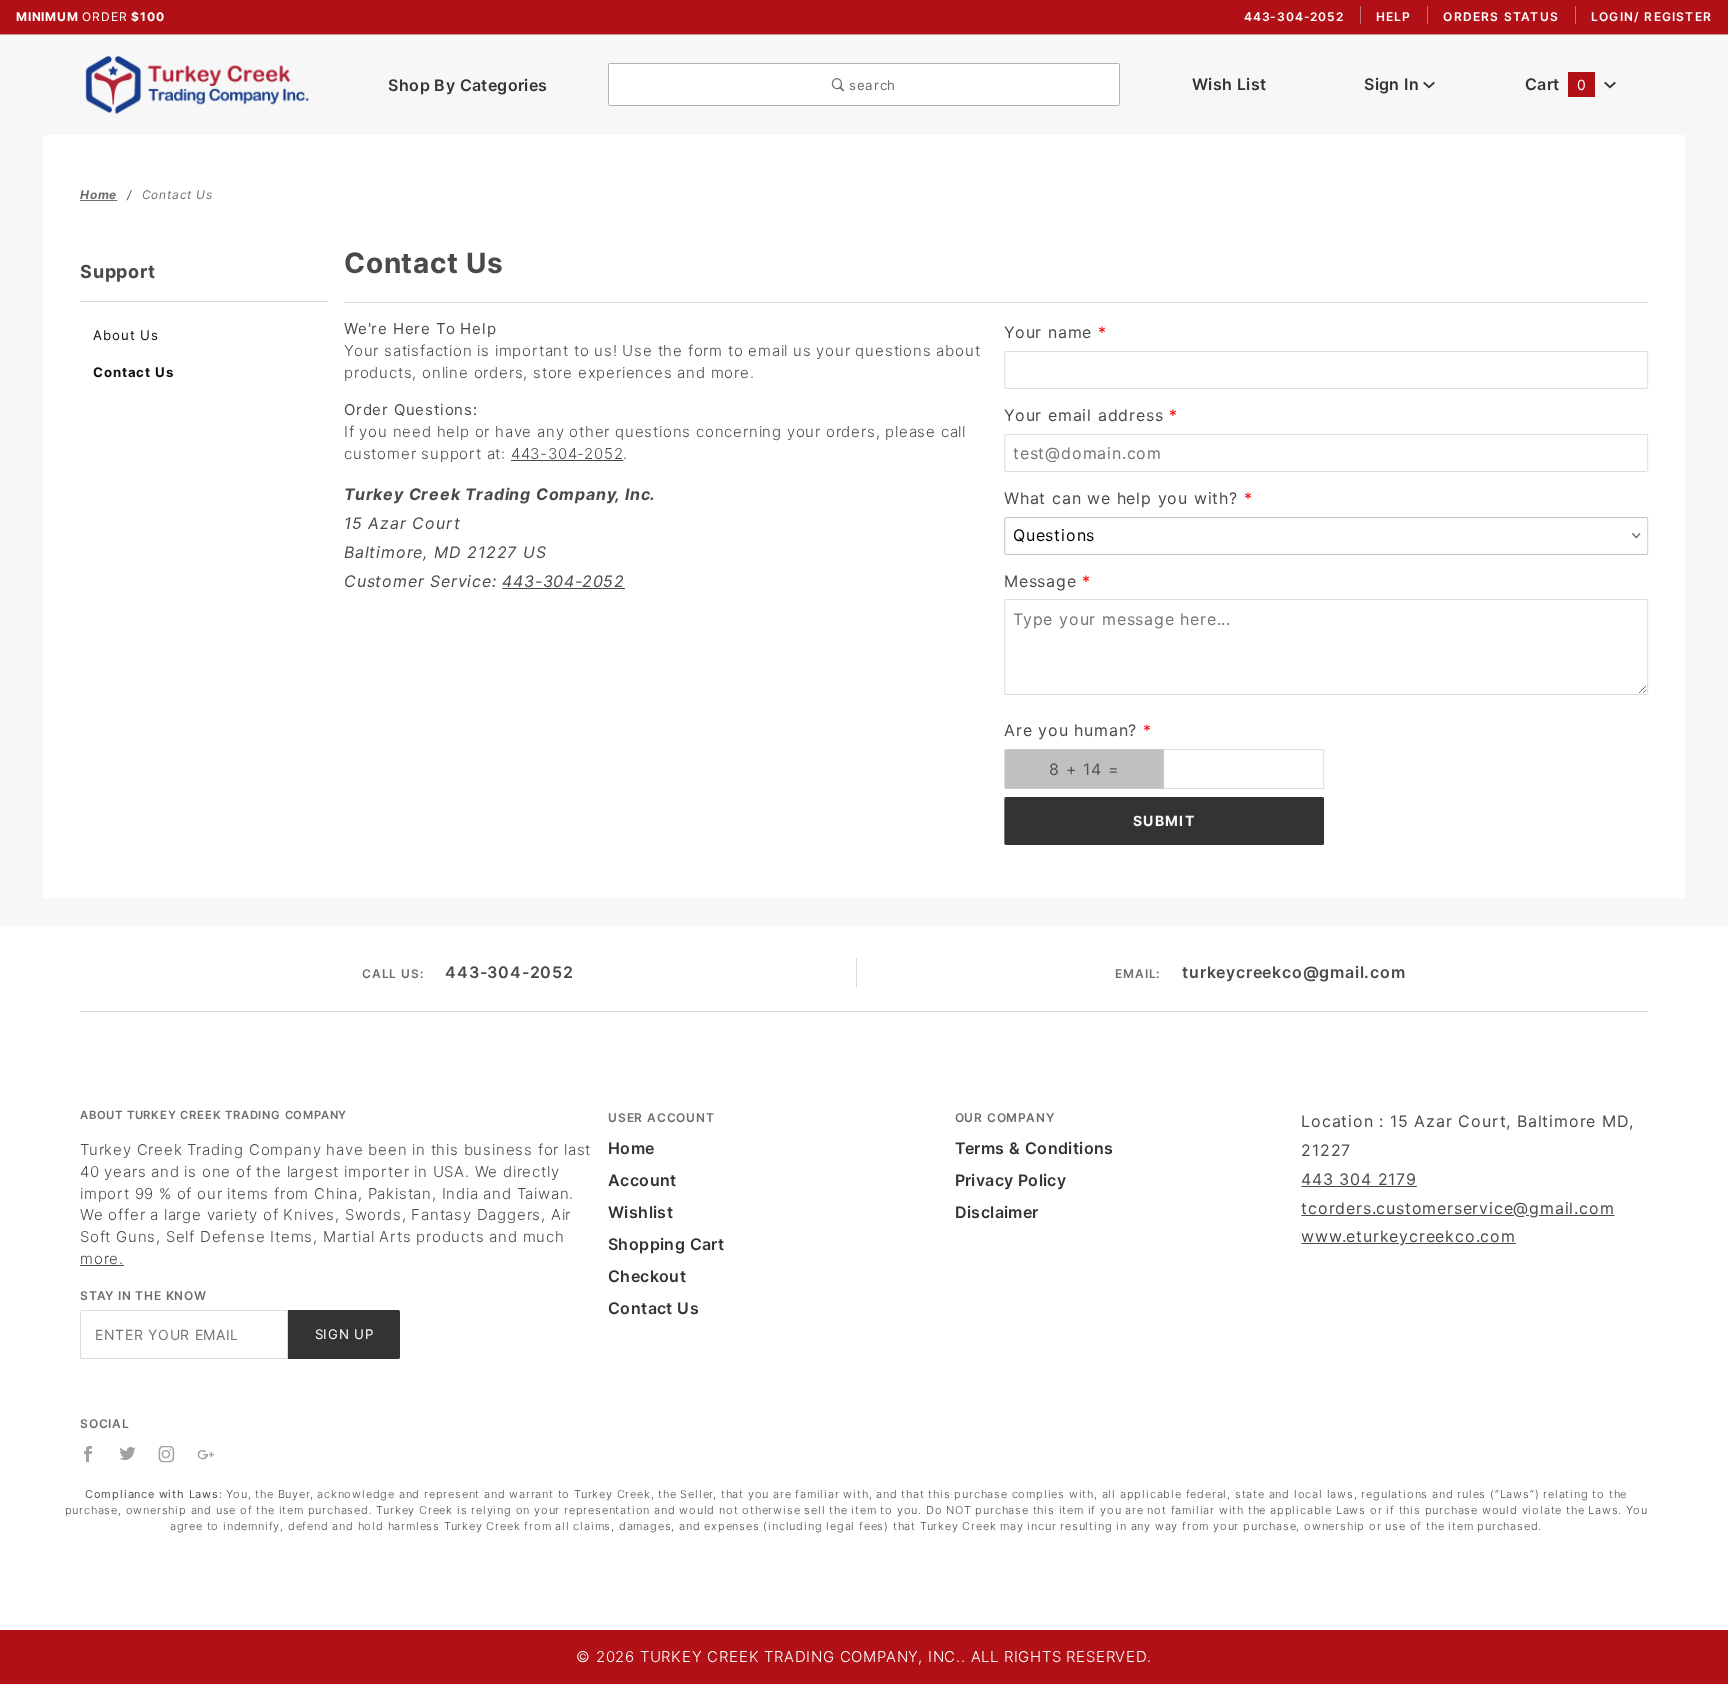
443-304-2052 (567, 453)
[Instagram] (167, 1454)
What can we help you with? (1121, 498)
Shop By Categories (467, 85)
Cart (1555, 84)
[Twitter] (128, 1454)
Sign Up (344, 1334)
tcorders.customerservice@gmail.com (1457, 1208)
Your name (1048, 332)
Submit (1164, 820)
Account (642, 1180)
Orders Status (1501, 16)
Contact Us (133, 372)
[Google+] (206, 1454)
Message (1040, 581)
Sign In (1393, 84)
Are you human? (1070, 730)
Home (631, 1148)
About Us (125, 335)
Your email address (1083, 415)
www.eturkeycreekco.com (1408, 1236)
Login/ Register (1651, 16)
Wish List (1229, 84)
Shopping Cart (666, 1244)
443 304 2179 (1359, 1179)
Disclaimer (997, 1212)
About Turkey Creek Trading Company (213, 1115)
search (870, 85)
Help (1394, 16)
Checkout (647, 1276)
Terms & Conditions (1034, 1148)
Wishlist (640, 1212)
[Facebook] (88, 1454)
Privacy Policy (1011, 1180)
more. (102, 1258)
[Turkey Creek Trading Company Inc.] (204, 83)
